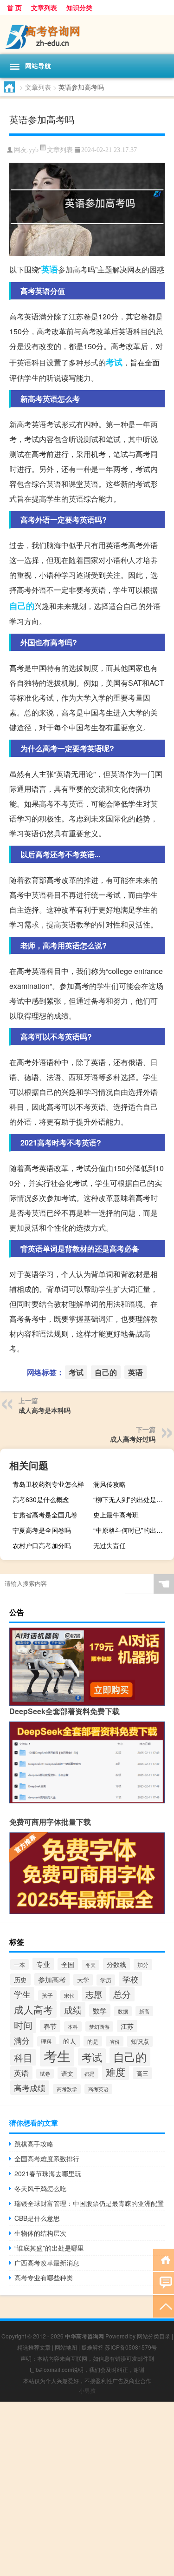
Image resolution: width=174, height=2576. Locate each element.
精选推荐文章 (34, 2347)
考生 (57, 2055)
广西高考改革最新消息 (47, 2263)
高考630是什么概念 (41, 1499)
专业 (43, 1964)
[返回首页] (164, 2259)
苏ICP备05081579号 (131, 2347)
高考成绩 (30, 2088)
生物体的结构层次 (40, 2233)
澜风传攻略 (110, 1484)
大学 (83, 1980)
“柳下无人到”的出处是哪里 (131, 1499)
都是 (90, 2073)
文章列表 (44, 7)
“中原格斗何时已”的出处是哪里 (132, 1530)
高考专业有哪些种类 (44, 2278)
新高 (144, 2011)
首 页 (14, 7)
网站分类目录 (154, 2336)
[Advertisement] (87, 2489)
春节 (50, 2026)
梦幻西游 (99, 2026)
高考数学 (67, 2089)
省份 (115, 2041)
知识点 (140, 2041)
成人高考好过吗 (133, 1439)
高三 (142, 2073)
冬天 (90, 1965)
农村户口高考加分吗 (42, 1545)
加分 (143, 1965)
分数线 (116, 1964)
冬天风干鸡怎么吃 (40, 2188)
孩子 (47, 1995)
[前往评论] (164, 2282)
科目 (23, 2057)
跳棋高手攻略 (34, 2144)
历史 (20, 1980)
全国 (68, 1964)
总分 (122, 1994)
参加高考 (52, 1979)
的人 (70, 2041)
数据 (123, 2011)
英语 (50, 269)
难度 (116, 2072)
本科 (73, 2026)
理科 (46, 2041)
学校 (130, 1979)
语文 (67, 2073)
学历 (106, 1980)
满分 (22, 2040)
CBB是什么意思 (37, 2218)
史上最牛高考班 (116, 1515)
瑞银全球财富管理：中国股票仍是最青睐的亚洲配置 (89, 2203)
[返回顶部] (164, 2306)
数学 (100, 2010)
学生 (22, 1994)
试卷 (45, 2074)
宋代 (69, 1995)
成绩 (73, 2010)
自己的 (22, 606)
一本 (19, 1964)
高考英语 (98, 2089)
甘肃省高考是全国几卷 (45, 1515)
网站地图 (66, 2347)
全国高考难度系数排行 (47, 2159)
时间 (23, 2025)
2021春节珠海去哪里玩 (48, 2173)
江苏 (127, 2026)
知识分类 (79, 7)
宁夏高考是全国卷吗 (42, 1530)
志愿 (94, 1994)
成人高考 (33, 2009)
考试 (114, 362)
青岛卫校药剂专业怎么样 (48, 1484)
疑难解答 (92, 2347)
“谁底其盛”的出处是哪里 (49, 2248)
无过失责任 (110, 1545)
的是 (93, 2041)
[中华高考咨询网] (87, 35)
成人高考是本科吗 (45, 1410)
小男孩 (87, 2390)
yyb (34, 150)
